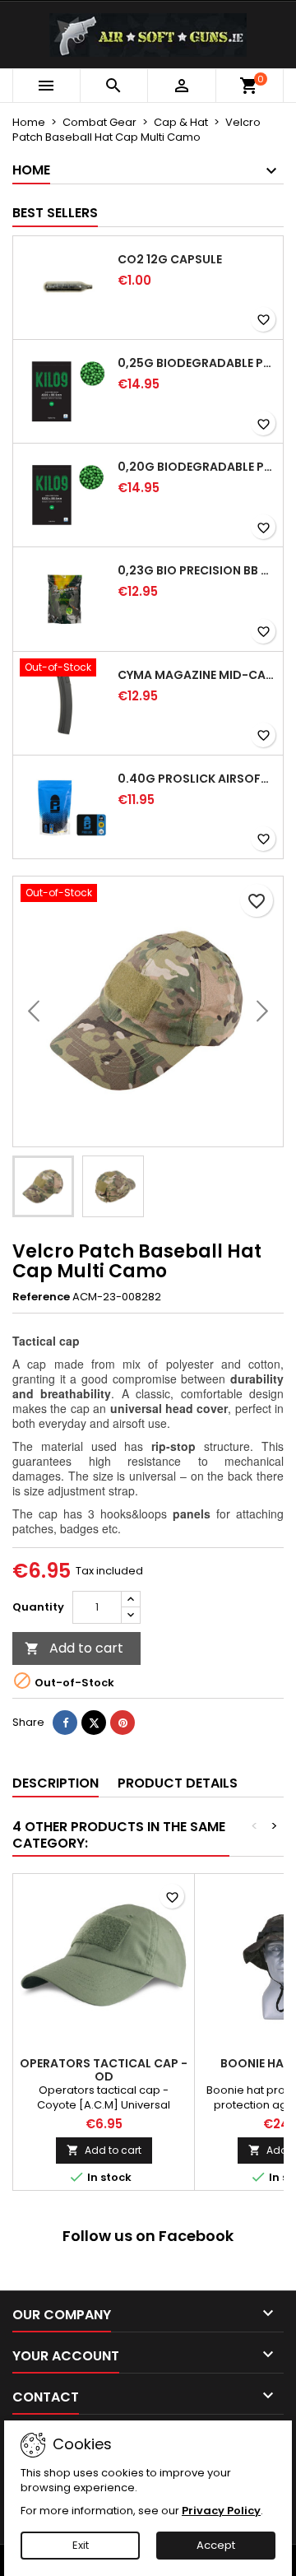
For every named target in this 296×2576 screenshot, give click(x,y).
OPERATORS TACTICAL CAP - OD (104, 2070)
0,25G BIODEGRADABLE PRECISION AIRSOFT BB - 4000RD (197, 363)
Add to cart (74, 1648)
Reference (41, 1297)
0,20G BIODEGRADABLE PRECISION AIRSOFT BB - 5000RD (197, 467)
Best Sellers (55, 213)
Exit (81, 2545)
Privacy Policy (221, 2511)
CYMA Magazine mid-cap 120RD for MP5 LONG (197, 675)
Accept (216, 2545)
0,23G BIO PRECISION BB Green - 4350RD (197, 570)
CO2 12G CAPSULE (170, 259)
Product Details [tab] (178, 1783)
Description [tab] (55, 1783)
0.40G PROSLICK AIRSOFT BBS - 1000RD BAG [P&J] (197, 779)
